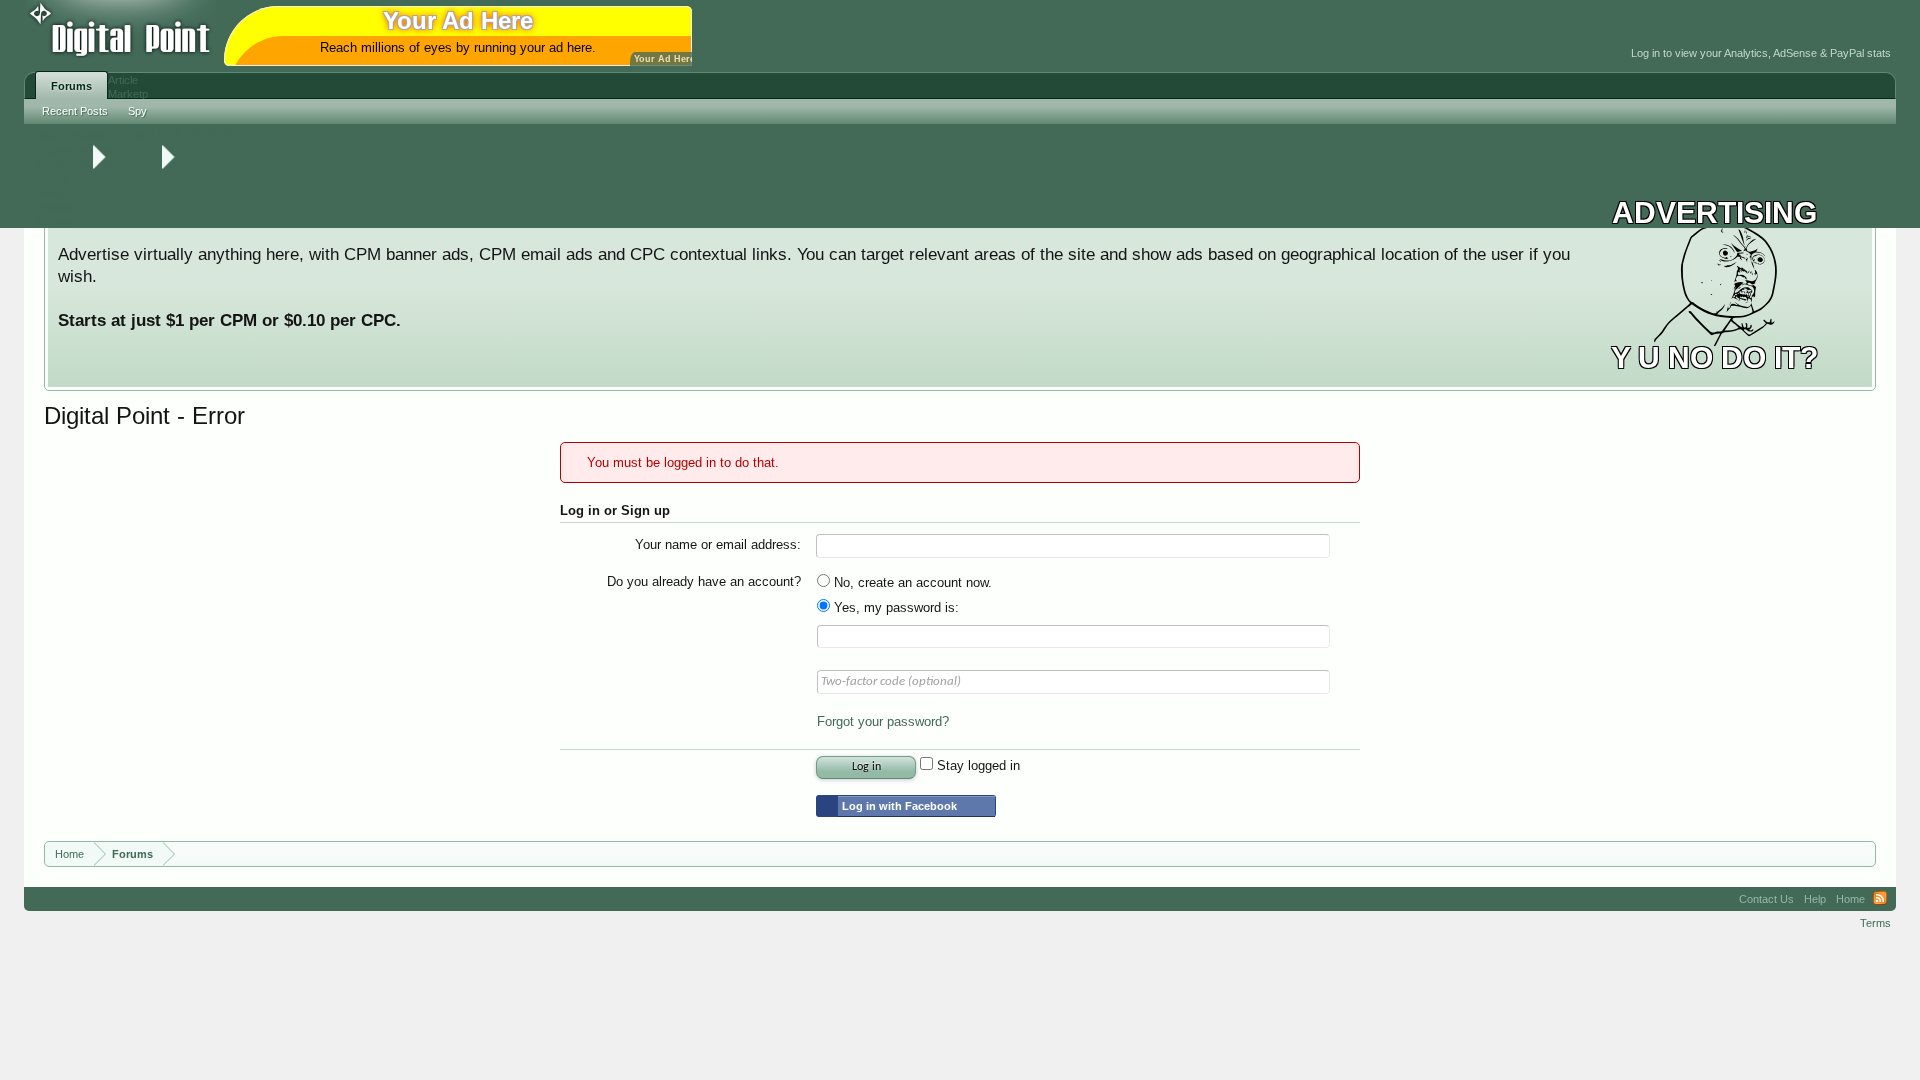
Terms (1875, 923)
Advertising (291, 131)
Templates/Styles (76, 164)
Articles (53, 221)
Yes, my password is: (894, 607)
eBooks (53, 207)
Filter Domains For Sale (92, 136)
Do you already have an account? (704, 581)
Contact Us (1766, 899)
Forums (71, 86)
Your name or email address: (718, 544)
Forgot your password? (883, 721)
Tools (164, 131)
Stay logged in (976, 765)
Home (1850, 899)
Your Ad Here (664, 59)
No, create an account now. (911, 582)
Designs (55, 193)
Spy (137, 111)
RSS (1880, 899)
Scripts (52, 179)
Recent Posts (75, 111)
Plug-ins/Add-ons (76, 150)
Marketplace (219, 131)
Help (1815, 899)
